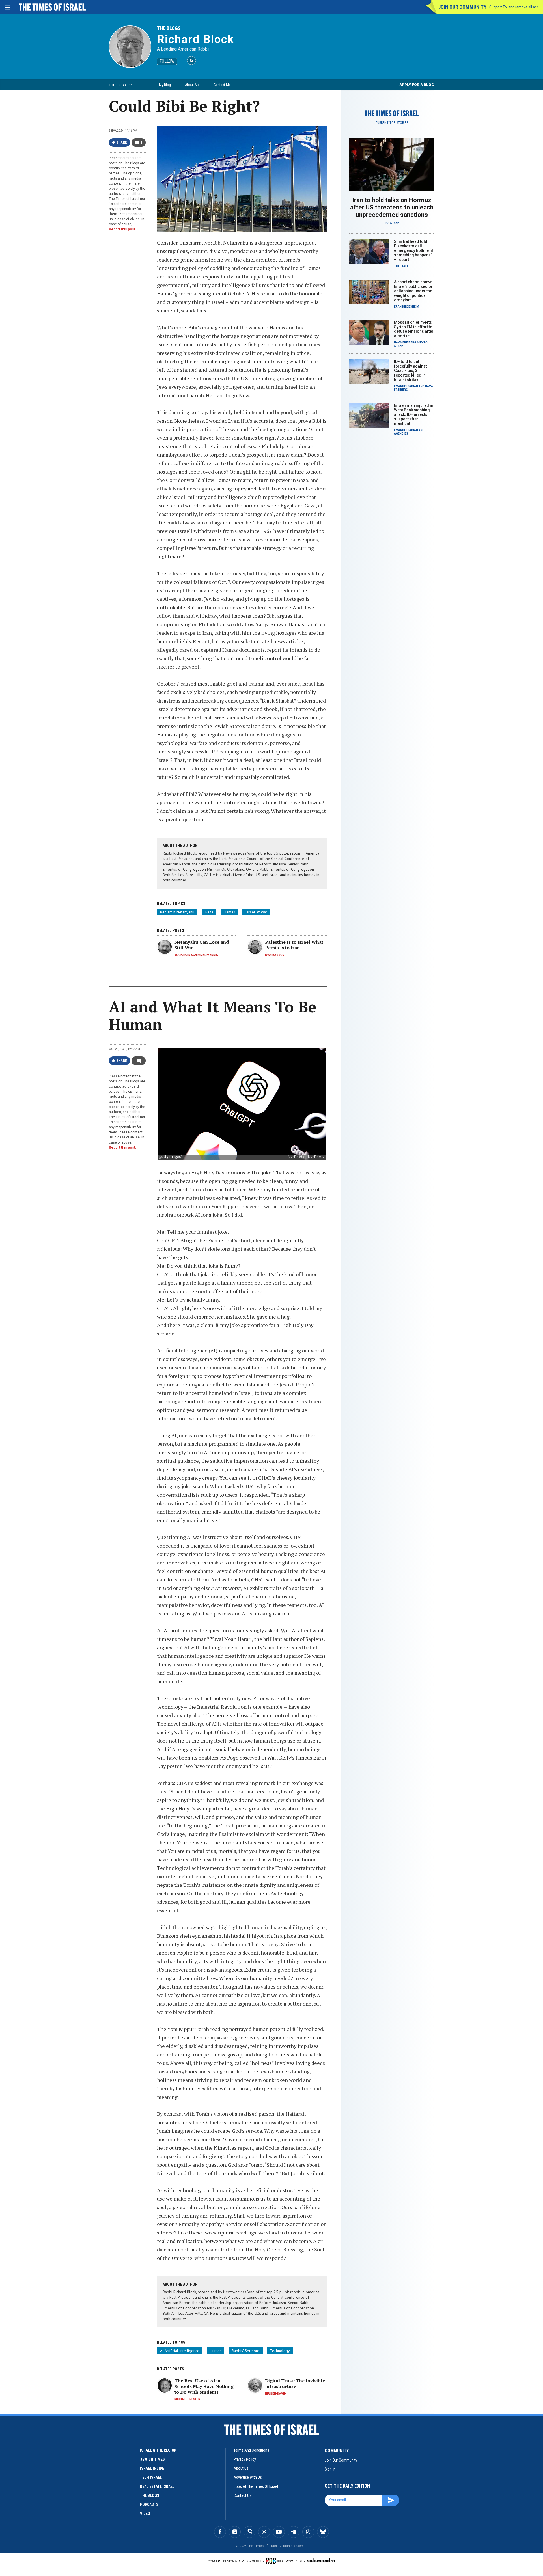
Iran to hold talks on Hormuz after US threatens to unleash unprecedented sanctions (392, 207)
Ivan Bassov (275, 955)
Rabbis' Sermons (246, 2351)
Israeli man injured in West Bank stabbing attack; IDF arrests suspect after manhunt (414, 414)
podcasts (149, 2504)
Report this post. (123, 229)
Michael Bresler (187, 2399)
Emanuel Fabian (406, 386)
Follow (167, 61)
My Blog (165, 85)
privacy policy (245, 2459)
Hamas (229, 912)
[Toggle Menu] (7, 7)
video (145, 2514)
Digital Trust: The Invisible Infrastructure (295, 2383)
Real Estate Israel (157, 2486)
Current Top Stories (392, 123)
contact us (243, 2495)
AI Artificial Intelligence (180, 2351)
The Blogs (169, 28)
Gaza (209, 912)
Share (122, 142)
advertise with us (248, 2477)
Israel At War (256, 912)
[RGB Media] (275, 2561)
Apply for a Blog (417, 85)
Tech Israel (151, 2477)
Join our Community (462, 7)
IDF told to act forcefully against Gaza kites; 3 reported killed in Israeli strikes (410, 371)
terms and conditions (251, 2450)
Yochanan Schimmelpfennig (196, 955)
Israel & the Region (158, 2450)
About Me (192, 85)
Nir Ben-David (275, 2394)
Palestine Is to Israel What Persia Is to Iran (294, 945)
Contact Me (222, 85)
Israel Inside (152, 2468)
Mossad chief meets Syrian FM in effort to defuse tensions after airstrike (414, 329)
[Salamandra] (321, 2560)
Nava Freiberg (405, 342)
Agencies (401, 434)
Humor (216, 2351)
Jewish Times (152, 2459)
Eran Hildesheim (407, 307)
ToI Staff (392, 223)
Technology (280, 2351)
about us (241, 2468)
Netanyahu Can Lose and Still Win (202, 945)
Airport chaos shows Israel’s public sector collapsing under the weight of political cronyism (413, 291)
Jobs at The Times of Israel (256, 2486)
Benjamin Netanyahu (177, 912)
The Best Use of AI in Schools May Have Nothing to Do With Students (204, 2386)
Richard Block (196, 39)
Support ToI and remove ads (514, 7)
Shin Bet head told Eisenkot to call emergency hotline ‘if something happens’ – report (414, 250)
